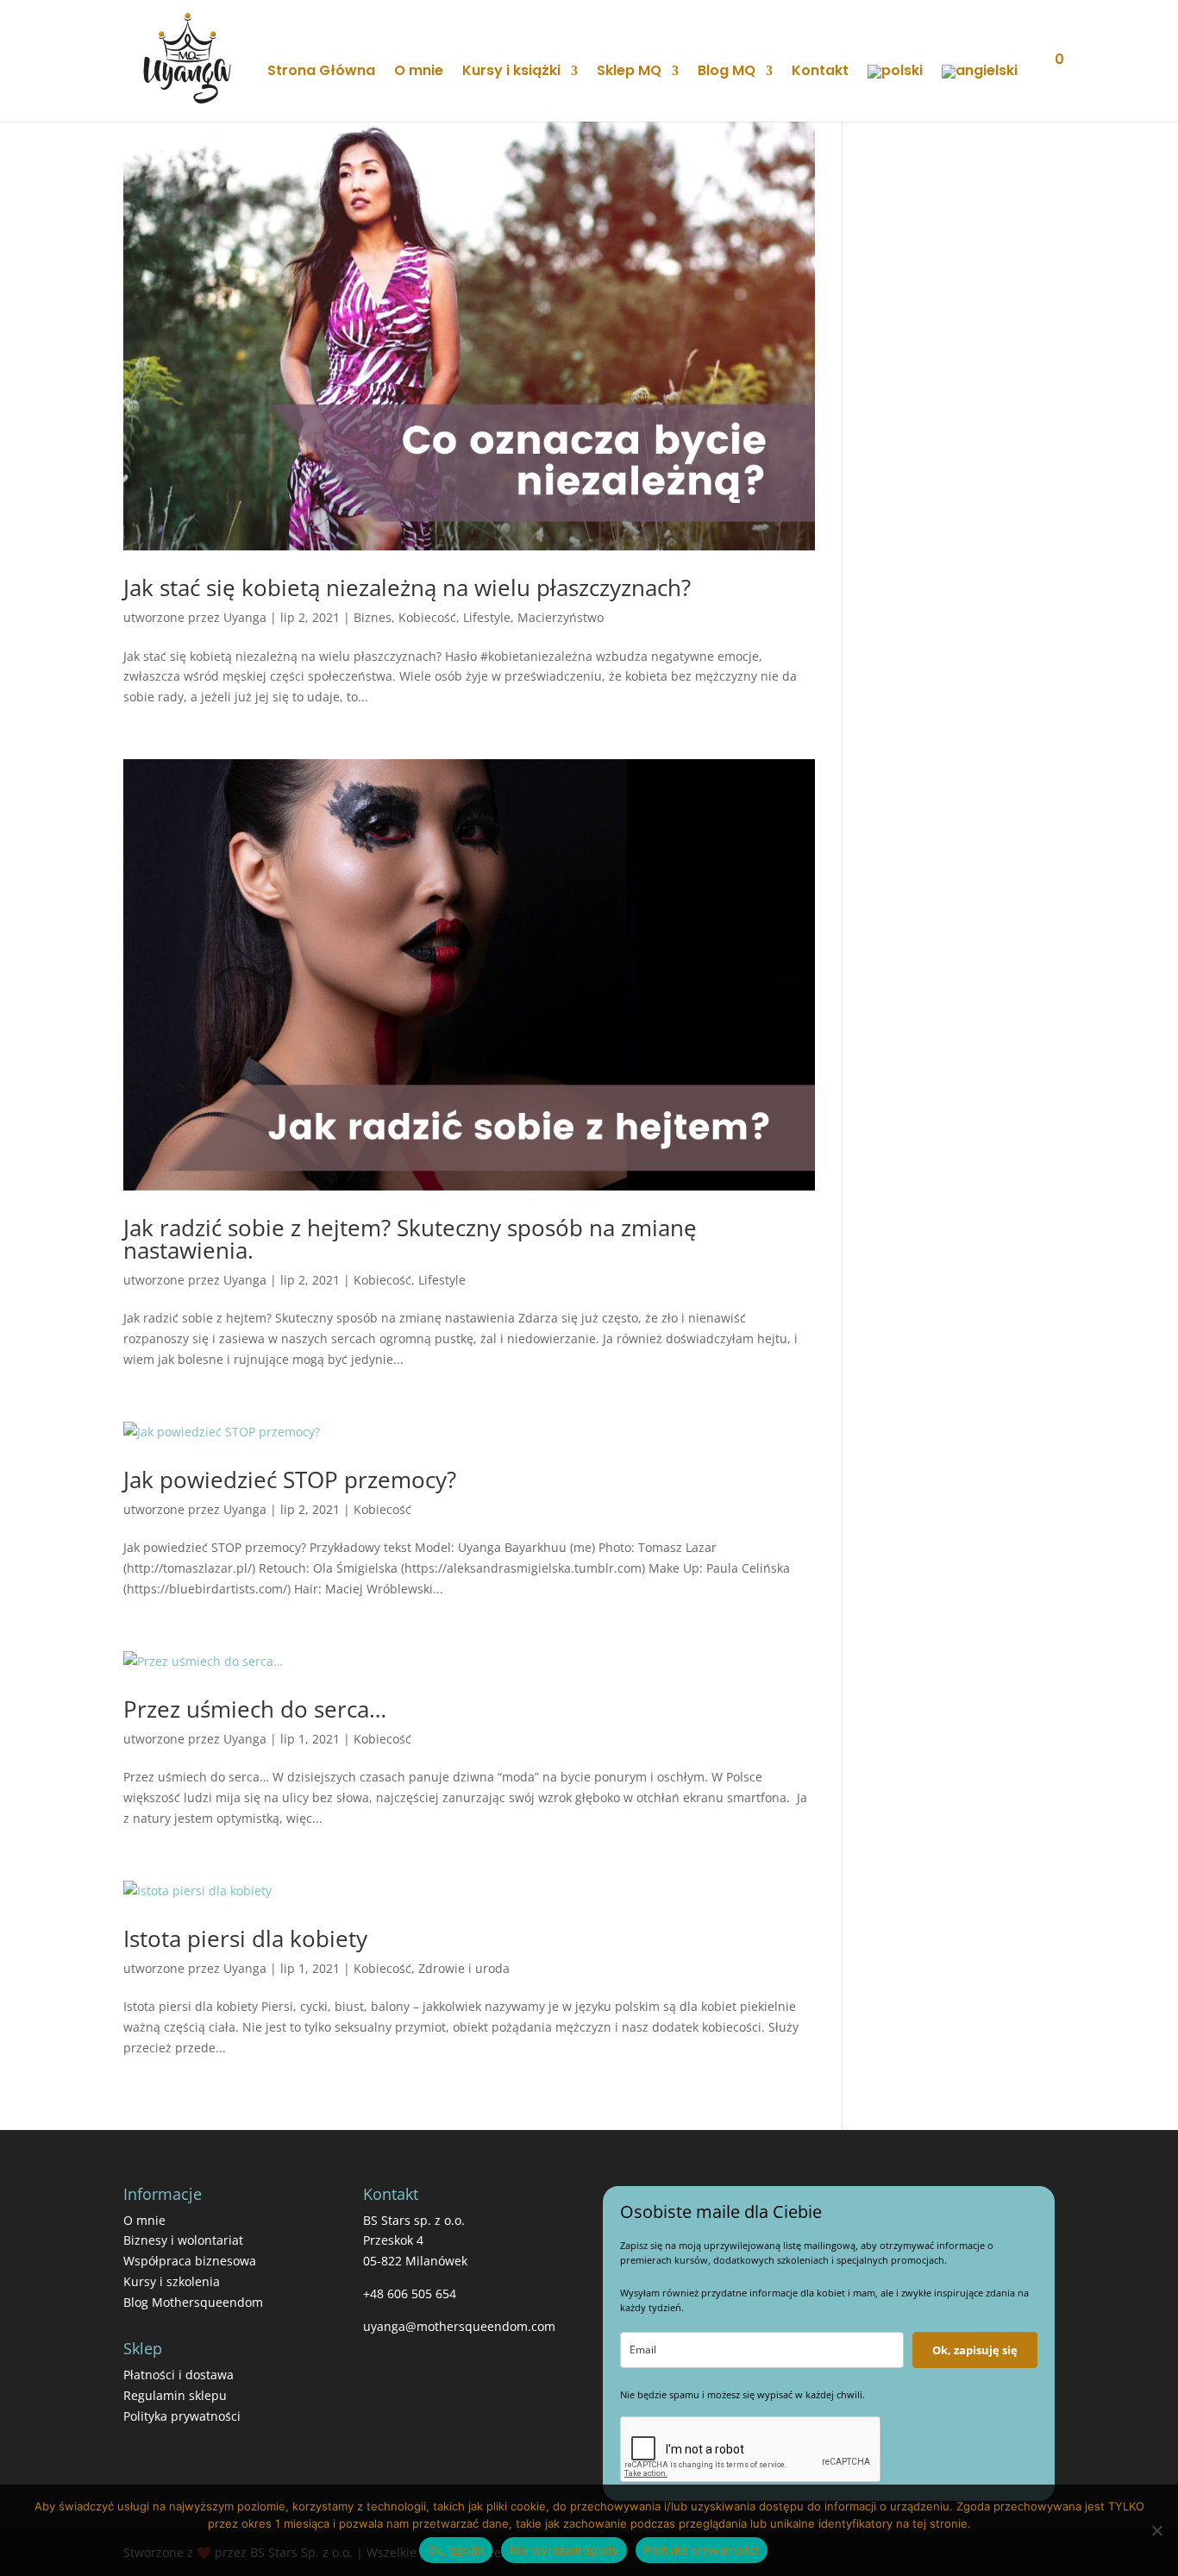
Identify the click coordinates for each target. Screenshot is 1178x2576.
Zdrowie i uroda (464, 1968)
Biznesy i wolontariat (183, 2240)
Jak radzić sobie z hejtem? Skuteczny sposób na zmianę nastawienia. (410, 1239)
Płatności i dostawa (179, 2375)
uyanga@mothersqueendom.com (459, 2326)
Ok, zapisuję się (975, 2350)
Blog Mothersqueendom (193, 2302)
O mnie (419, 72)
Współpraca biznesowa (190, 2261)
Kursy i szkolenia (172, 2281)
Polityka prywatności (182, 2416)
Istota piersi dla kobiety (245, 1938)
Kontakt (820, 72)
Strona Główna (321, 72)
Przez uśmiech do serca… (255, 1709)
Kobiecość (427, 617)
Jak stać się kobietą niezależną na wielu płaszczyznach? (407, 587)
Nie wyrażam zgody (564, 2550)
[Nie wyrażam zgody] (1156, 2530)
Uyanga (245, 617)
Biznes (373, 617)
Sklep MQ (629, 72)
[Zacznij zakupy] (1046, 82)
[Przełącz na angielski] (980, 93)
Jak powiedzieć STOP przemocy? (290, 1480)
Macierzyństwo (561, 617)
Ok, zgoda (456, 2550)
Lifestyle (487, 617)
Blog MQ (727, 72)
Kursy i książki (511, 72)
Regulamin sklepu (175, 2395)
